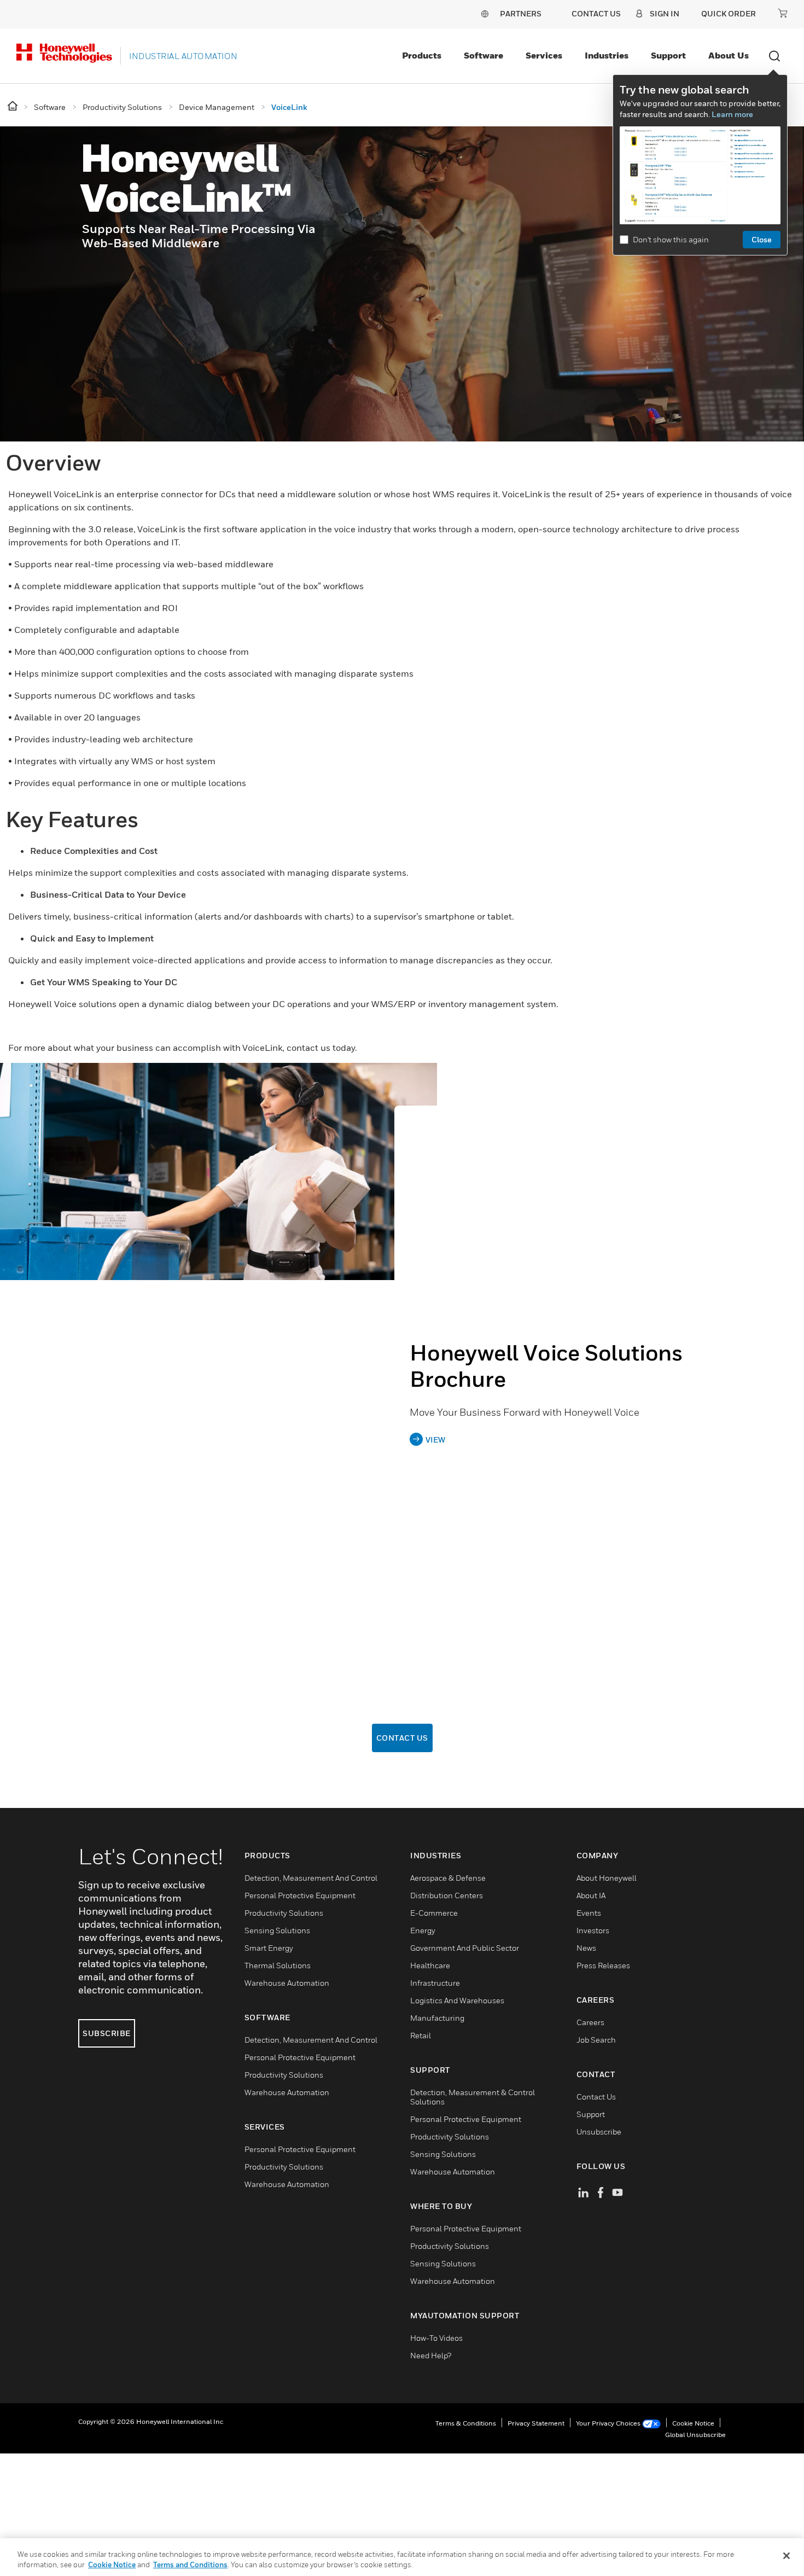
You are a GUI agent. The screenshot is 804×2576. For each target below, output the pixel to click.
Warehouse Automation (287, 1983)
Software (483, 55)
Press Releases (603, 1965)
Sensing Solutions (277, 1930)
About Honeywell (607, 1878)
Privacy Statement (536, 2423)
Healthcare (430, 1965)
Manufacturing (437, 2018)
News (586, 1948)
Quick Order (729, 13)
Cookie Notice (693, 2423)
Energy (423, 1930)
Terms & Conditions (466, 2423)
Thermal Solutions (278, 1965)
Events (589, 1913)
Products (422, 55)
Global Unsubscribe (695, 2435)
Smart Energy (269, 1948)
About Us (729, 55)
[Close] (786, 2556)
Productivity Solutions (284, 1913)
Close (762, 239)
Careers (590, 2022)
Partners (521, 13)
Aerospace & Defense (448, 1878)
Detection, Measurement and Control (311, 1878)
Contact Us (402, 1738)
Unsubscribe (599, 2132)
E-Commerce (434, 1913)
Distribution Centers (447, 1895)
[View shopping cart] (783, 13)
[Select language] (485, 13)
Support (668, 55)
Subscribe (107, 2033)
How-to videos (436, 2338)
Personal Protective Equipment (300, 1895)
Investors (593, 1930)
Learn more (732, 114)
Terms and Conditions (190, 2565)
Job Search (596, 2040)
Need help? (431, 2355)
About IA (591, 1895)
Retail (421, 2035)
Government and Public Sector (465, 1948)
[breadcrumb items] (13, 106)
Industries (607, 55)
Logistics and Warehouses (457, 2000)
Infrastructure (435, 1983)
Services (544, 55)
